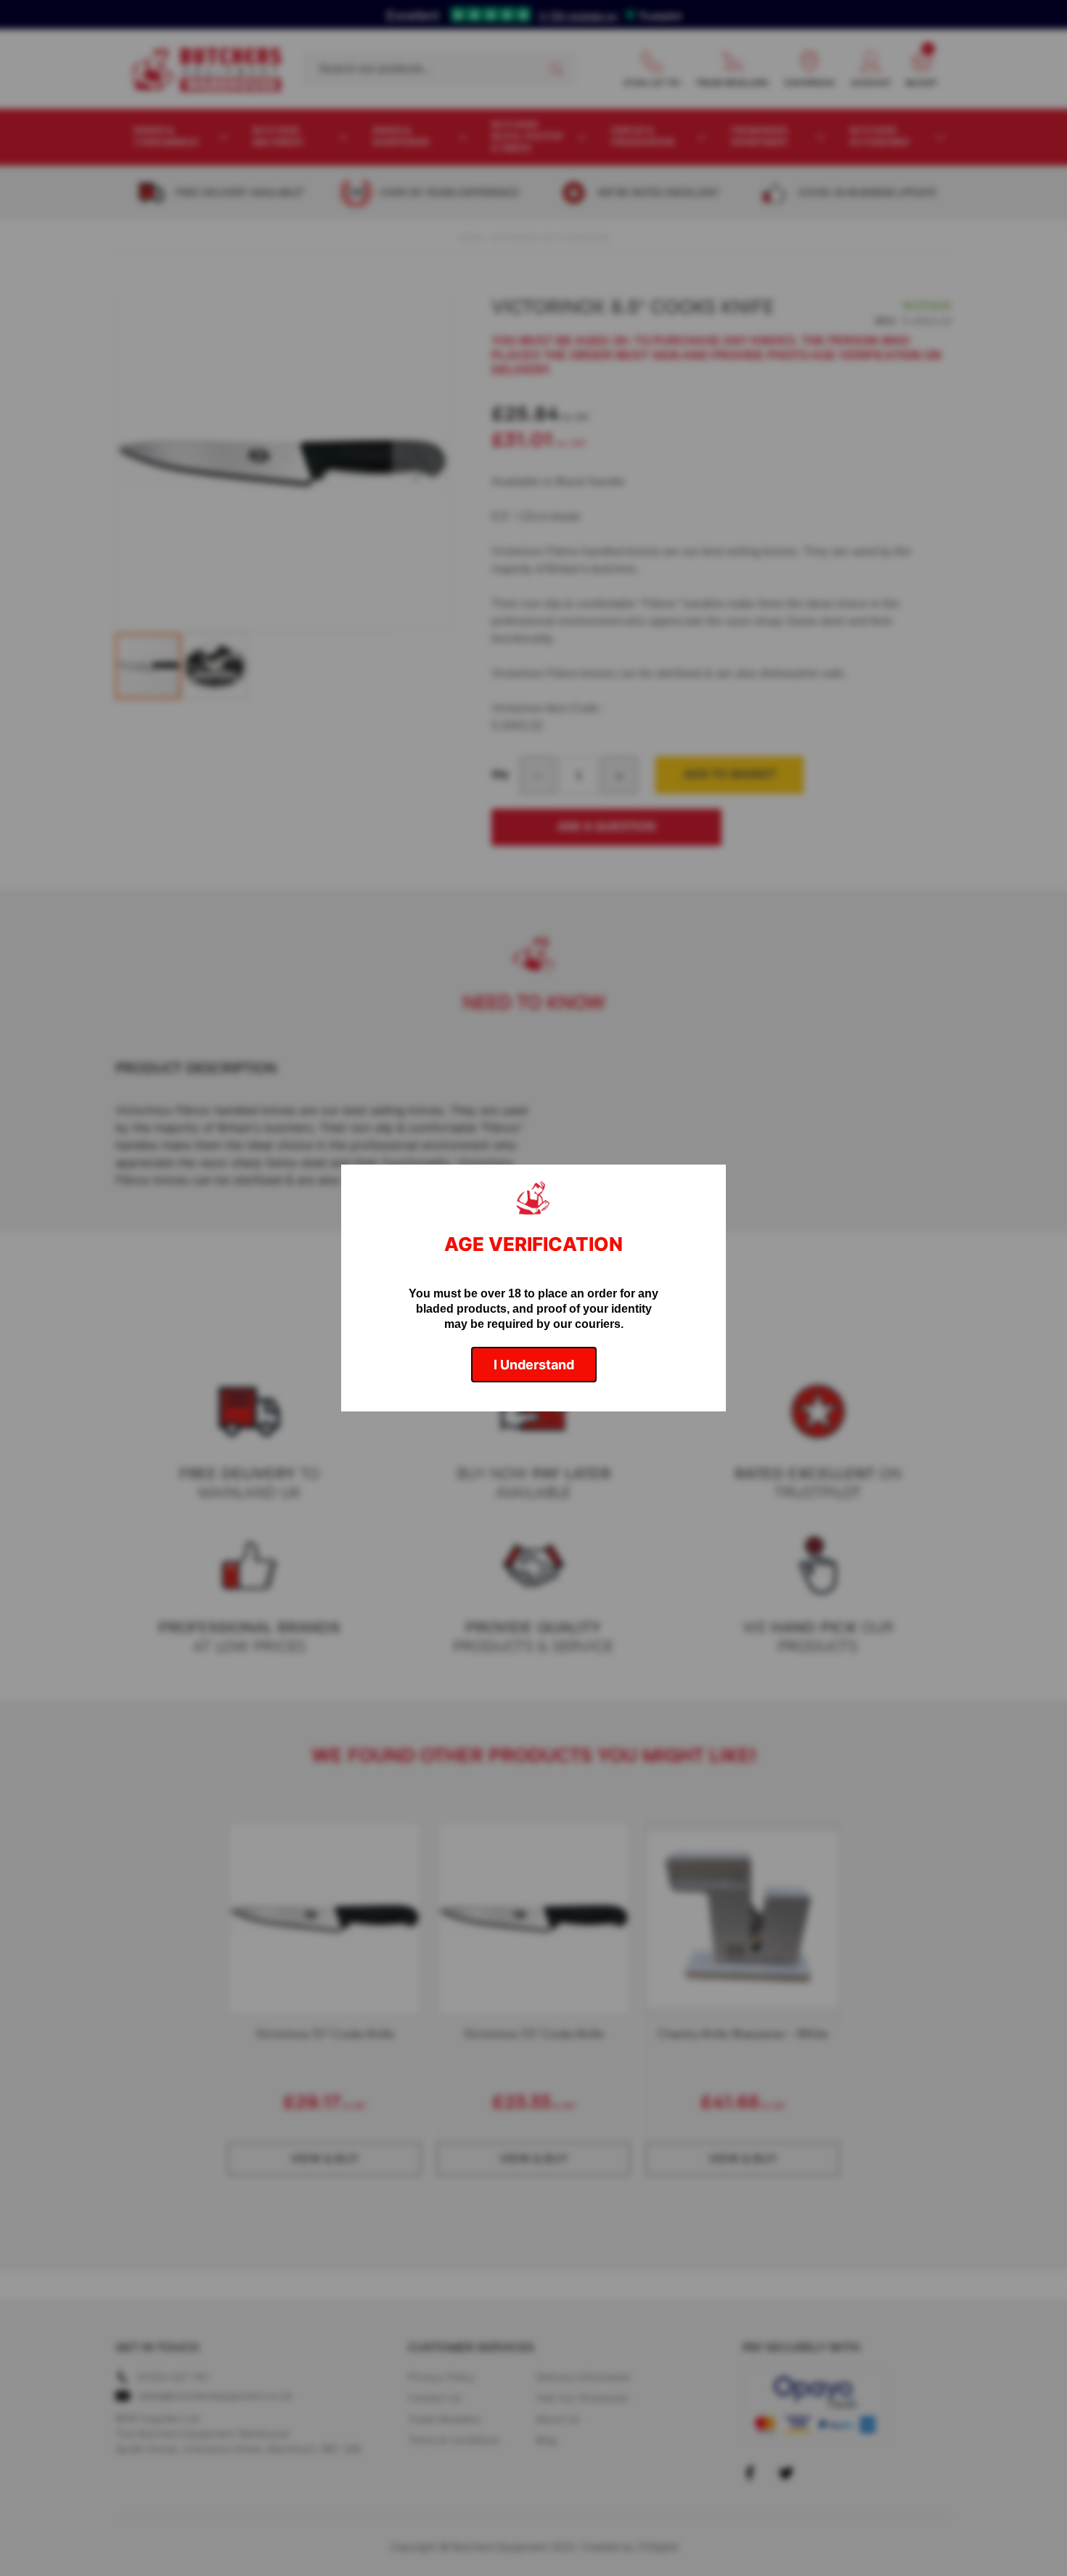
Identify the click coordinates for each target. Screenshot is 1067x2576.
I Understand (534, 1365)
